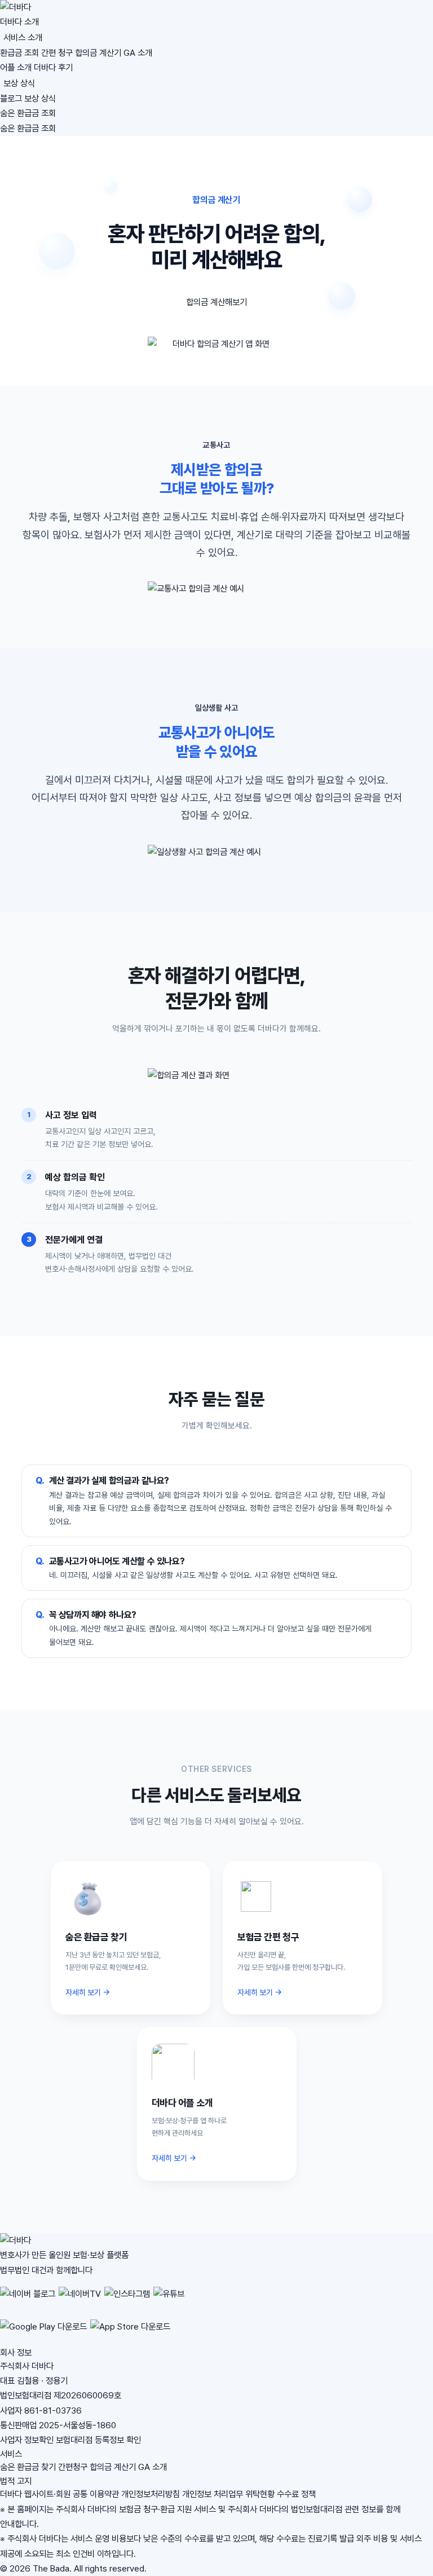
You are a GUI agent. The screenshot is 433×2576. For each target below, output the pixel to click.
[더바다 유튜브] (169, 2300)
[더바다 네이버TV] (80, 2300)
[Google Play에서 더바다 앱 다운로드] (43, 2333)
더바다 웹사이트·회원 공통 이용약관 (59, 2494)
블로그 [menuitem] (11, 98)
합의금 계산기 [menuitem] (98, 53)
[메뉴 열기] (61, 131)
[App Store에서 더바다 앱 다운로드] (130, 2333)
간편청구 (73, 2467)
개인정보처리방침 (151, 2494)
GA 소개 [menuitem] (138, 53)
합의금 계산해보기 (216, 302)
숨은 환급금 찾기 (28, 2467)
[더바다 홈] (216, 7)
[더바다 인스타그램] (127, 2300)
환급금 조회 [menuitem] (19, 53)
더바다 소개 (19, 22)
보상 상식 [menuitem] (40, 98)
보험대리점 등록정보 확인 (98, 2440)
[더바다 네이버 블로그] (28, 2300)
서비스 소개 (23, 38)
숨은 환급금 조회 (28, 113)
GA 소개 (153, 2467)
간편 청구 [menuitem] (57, 53)
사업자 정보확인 (27, 2440)
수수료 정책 (296, 2494)
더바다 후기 (53, 67)
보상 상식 (19, 83)
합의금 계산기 (113, 2467)
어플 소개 (16, 67)
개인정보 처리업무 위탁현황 (228, 2494)
